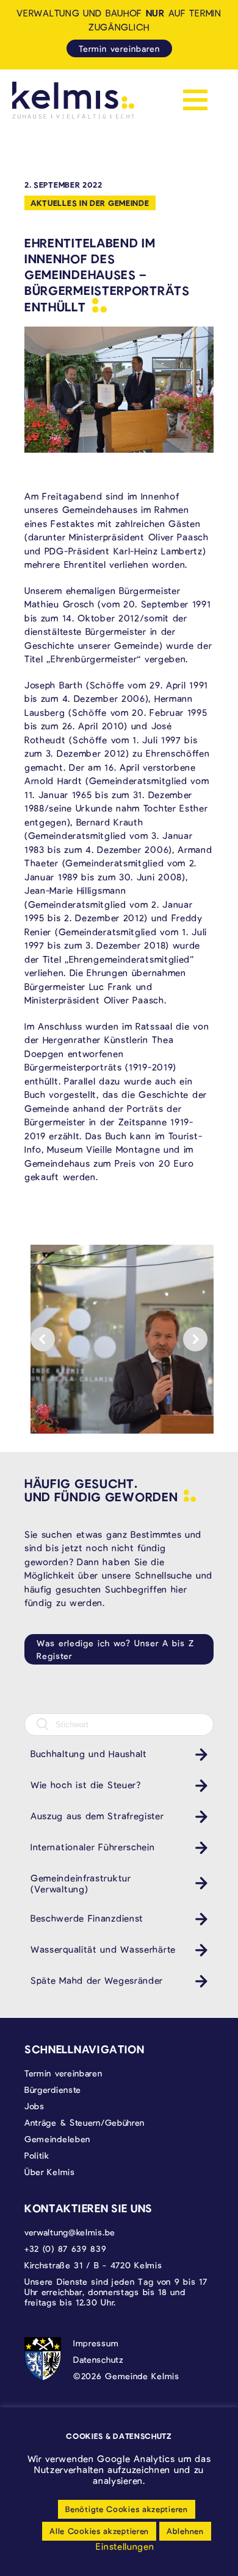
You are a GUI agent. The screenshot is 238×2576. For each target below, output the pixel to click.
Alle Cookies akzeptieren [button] (99, 2531)
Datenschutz (99, 2359)
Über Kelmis (50, 2172)
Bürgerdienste (53, 2089)
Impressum (96, 2343)
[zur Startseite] (73, 100)
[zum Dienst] (198, 1754)
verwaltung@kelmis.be (70, 2232)
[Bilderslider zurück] (43, 1339)
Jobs (34, 2106)
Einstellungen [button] (125, 2546)
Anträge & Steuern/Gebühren (85, 2122)
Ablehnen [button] (185, 2531)
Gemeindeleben (57, 2139)
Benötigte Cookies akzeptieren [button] (126, 2509)
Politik (37, 2155)
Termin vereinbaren (119, 48)
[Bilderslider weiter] (195, 1339)
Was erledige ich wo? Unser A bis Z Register (115, 1649)
